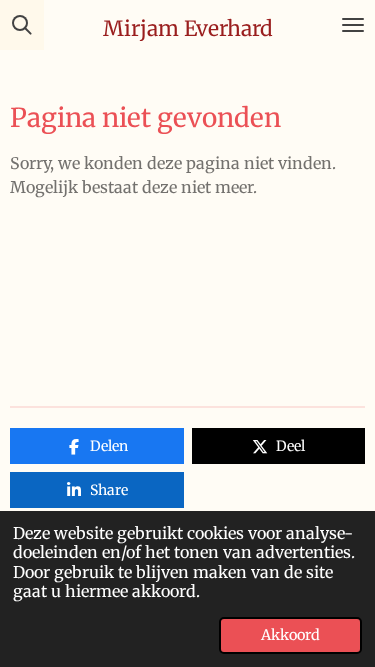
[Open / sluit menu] (353, 25)
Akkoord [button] (290, 635)
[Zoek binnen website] (22, 25)
